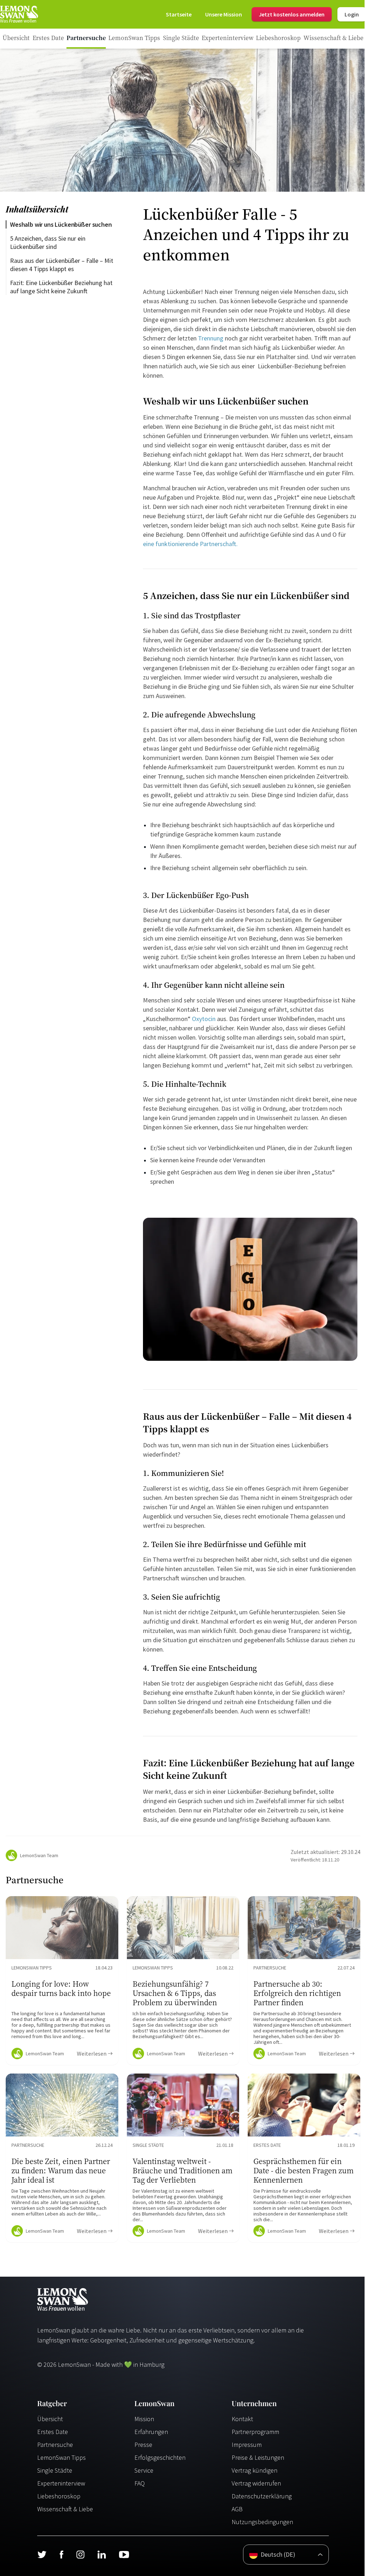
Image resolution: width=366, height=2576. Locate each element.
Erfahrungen (151, 2432)
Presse (143, 2445)
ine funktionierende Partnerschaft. (192, 544)
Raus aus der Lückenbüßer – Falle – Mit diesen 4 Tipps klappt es (62, 265)
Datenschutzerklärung (262, 2496)
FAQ (140, 2483)
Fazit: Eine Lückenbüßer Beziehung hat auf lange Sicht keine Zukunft (62, 287)
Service (144, 2470)
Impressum (247, 2445)
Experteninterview (61, 2483)
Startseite (179, 14)
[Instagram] (80, 2555)
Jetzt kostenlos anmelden (292, 14)
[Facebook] (61, 2555)
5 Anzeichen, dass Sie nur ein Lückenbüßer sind (48, 242)
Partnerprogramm (255, 2432)
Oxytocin (203, 1019)
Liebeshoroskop (59, 2496)
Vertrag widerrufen (256, 2483)
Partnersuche (55, 2445)
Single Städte (55, 2470)
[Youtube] (124, 2555)
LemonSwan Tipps (61, 2457)
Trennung (211, 338)
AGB (237, 2509)
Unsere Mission (224, 14)
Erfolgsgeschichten (160, 2457)
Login (352, 14)
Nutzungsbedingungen (262, 2522)
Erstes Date (53, 2432)
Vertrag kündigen (254, 2470)
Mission (144, 2419)
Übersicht (50, 2419)
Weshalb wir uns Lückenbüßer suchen (61, 224)
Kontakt (242, 2419)
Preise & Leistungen (258, 2457)
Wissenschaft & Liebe (65, 2509)
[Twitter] (42, 2555)
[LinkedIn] (102, 2555)
